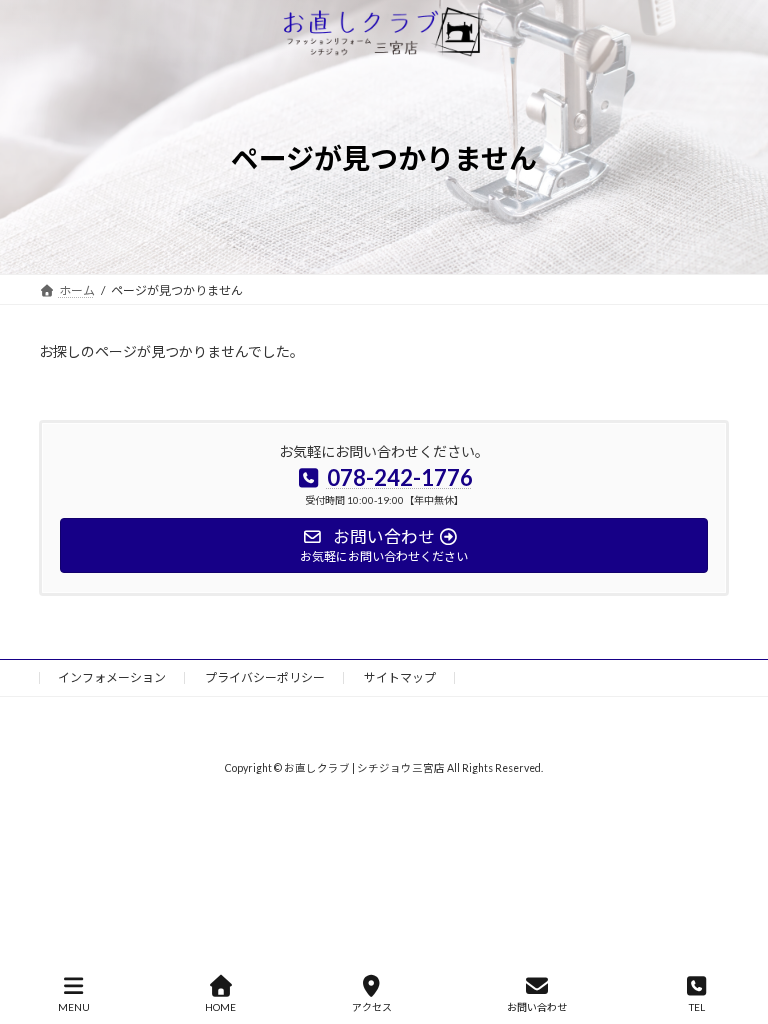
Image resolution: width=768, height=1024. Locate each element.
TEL (697, 1007)
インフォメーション (112, 677)
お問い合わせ (537, 1007)
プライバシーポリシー (265, 677)
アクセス (372, 1007)
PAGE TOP (736, 931)
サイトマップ (400, 677)
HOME (220, 1007)
